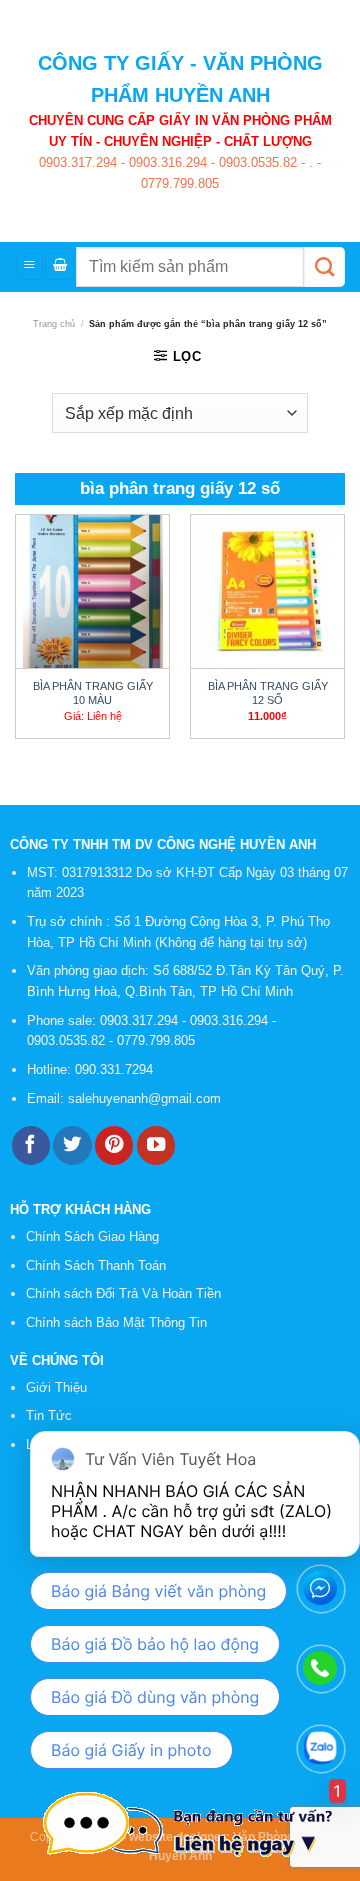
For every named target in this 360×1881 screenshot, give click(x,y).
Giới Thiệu (56, 1387)
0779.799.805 (180, 183)
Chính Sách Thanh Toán (96, 1265)
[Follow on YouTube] (156, 1145)
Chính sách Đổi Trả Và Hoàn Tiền (123, 1293)
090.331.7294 (116, 1069)
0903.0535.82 (256, 162)
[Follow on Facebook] (31, 1145)
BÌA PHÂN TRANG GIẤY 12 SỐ (268, 693)
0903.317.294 (78, 162)
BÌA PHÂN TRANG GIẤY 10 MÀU (93, 693)
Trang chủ (54, 324)
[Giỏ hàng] (59, 266)
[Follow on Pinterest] (114, 1145)
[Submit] (324, 267)
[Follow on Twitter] (72, 1145)
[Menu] (29, 266)
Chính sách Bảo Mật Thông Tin (116, 1322)
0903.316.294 (166, 162)
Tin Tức (49, 1415)
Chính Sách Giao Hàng (92, 1236)
